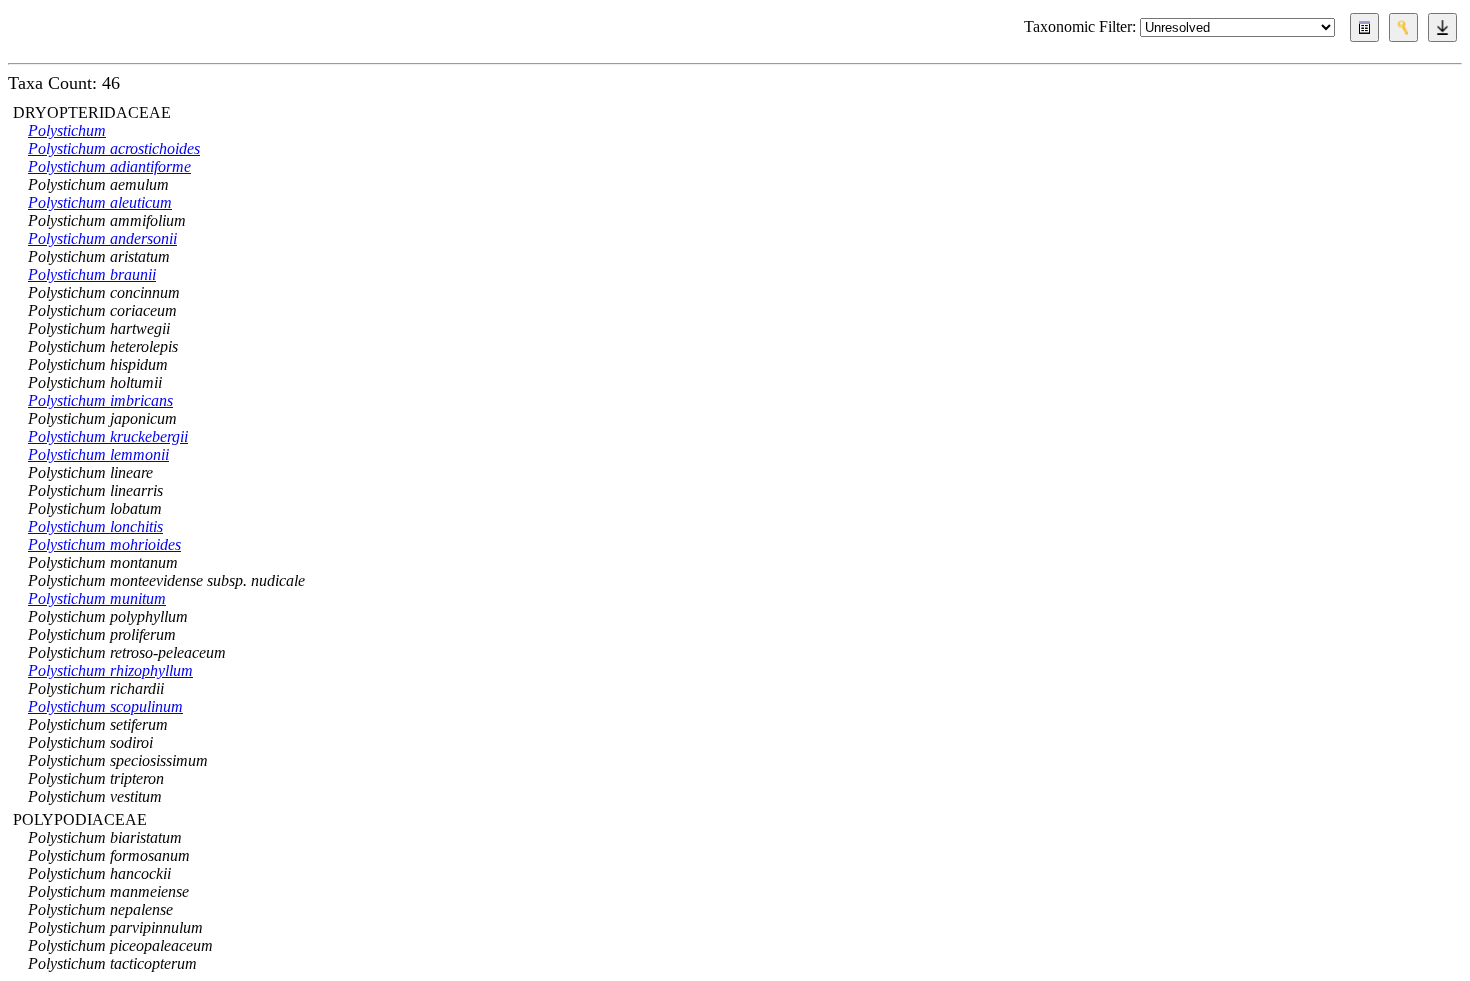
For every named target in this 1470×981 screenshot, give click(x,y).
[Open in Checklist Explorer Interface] (1364, 27)
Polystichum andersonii (102, 238)
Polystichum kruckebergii (108, 436)
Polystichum (67, 130)
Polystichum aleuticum (100, 202)
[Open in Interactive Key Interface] (1403, 27)
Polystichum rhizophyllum (110, 670)
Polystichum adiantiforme (109, 166)
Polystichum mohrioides (104, 544)
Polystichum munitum (97, 598)
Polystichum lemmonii (98, 454)
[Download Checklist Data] (1442, 27)
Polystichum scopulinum (105, 706)
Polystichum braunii (92, 274)
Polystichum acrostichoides (114, 148)
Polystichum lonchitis (95, 526)
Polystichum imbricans (100, 400)
